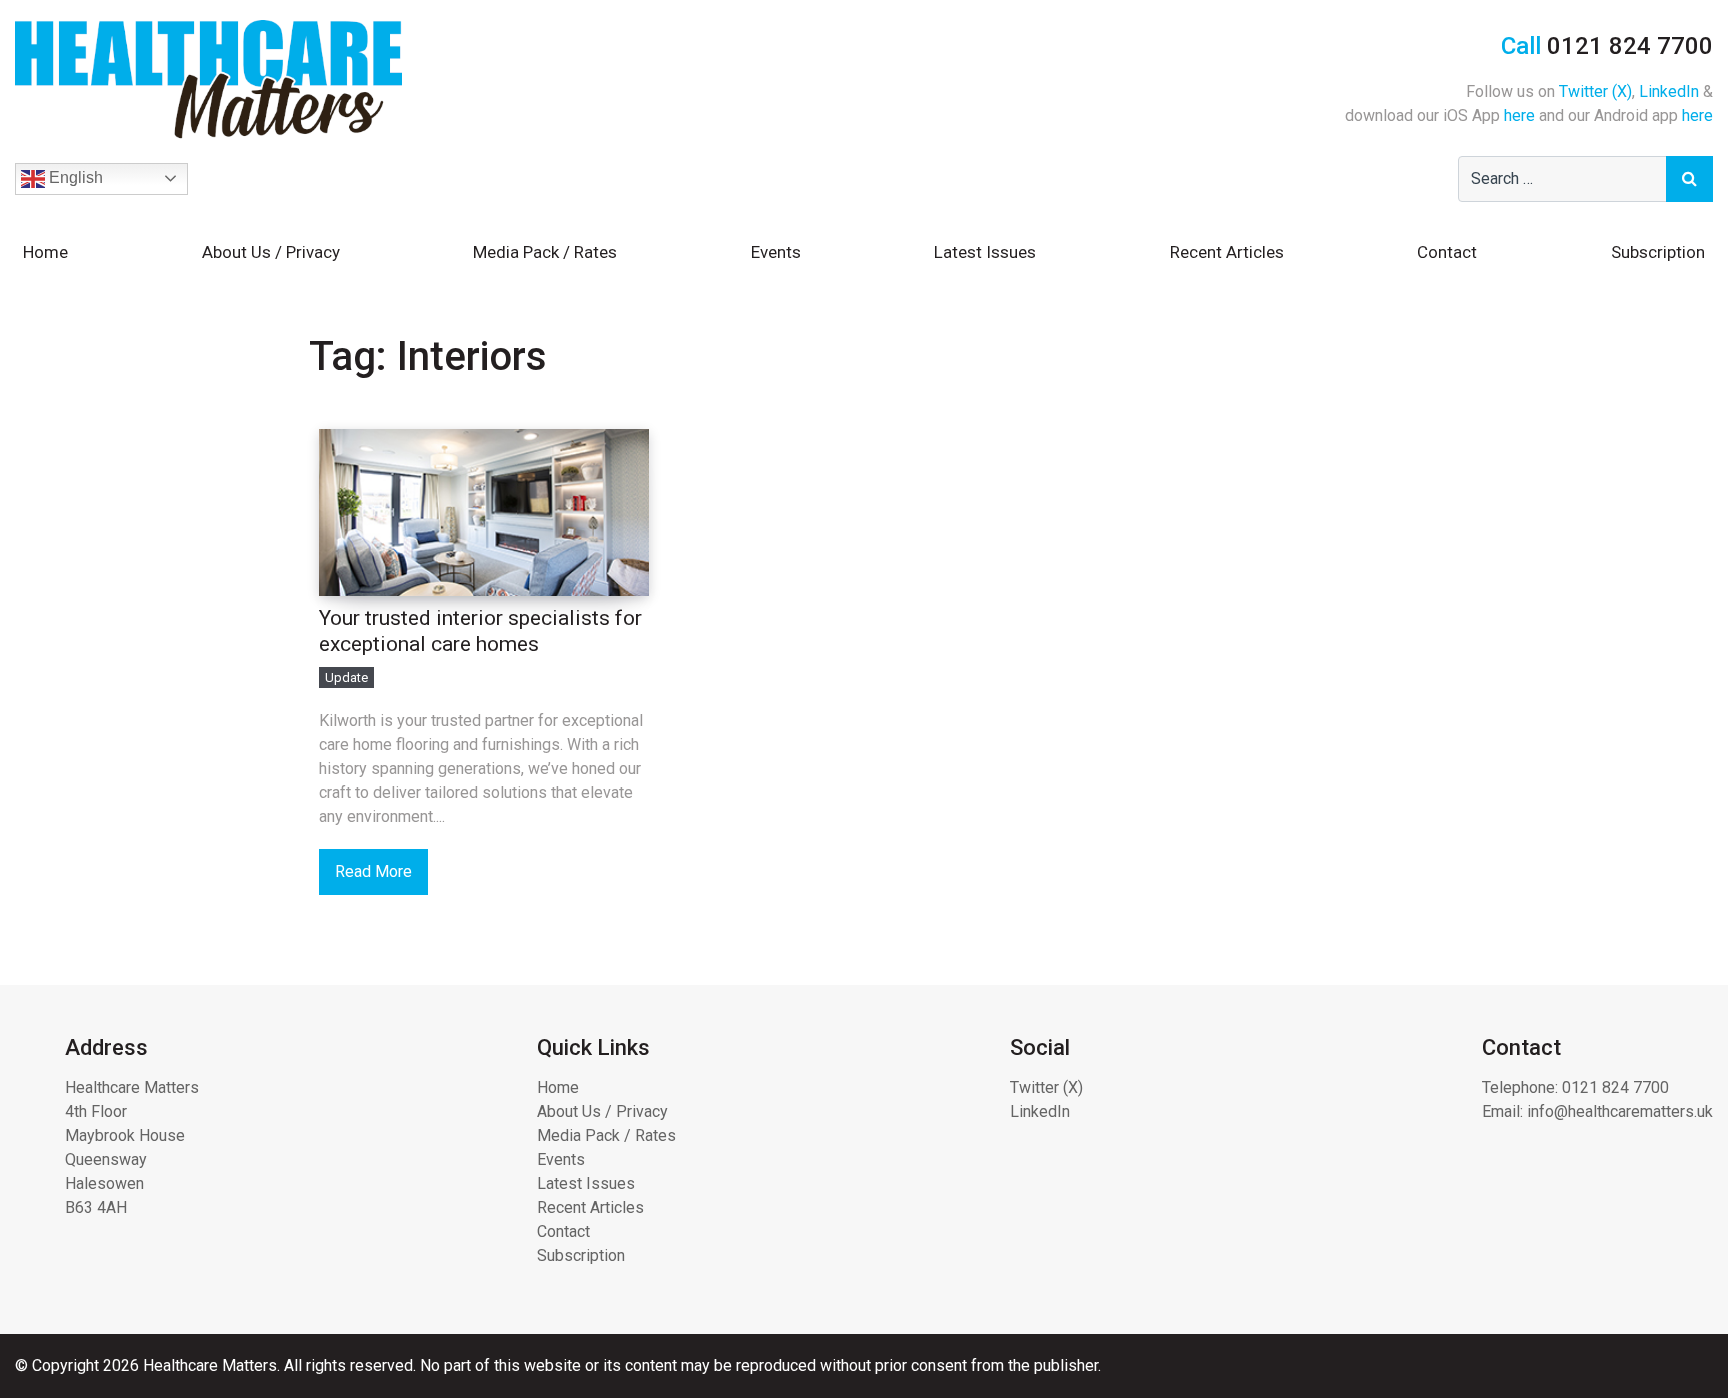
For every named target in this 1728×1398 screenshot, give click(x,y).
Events (776, 252)
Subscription (1658, 252)
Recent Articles (1227, 252)
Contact (1447, 252)
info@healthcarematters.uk (1620, 1111)
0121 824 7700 (1615, 1087)
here (1519, 115)
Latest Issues (985, 252)
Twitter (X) (1595, 91)
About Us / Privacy (271, 252)
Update (346, 677)
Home (45, 252)
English (74, 177)
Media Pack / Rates (545, 252)
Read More (373, 871)
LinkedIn (1669, 91)
